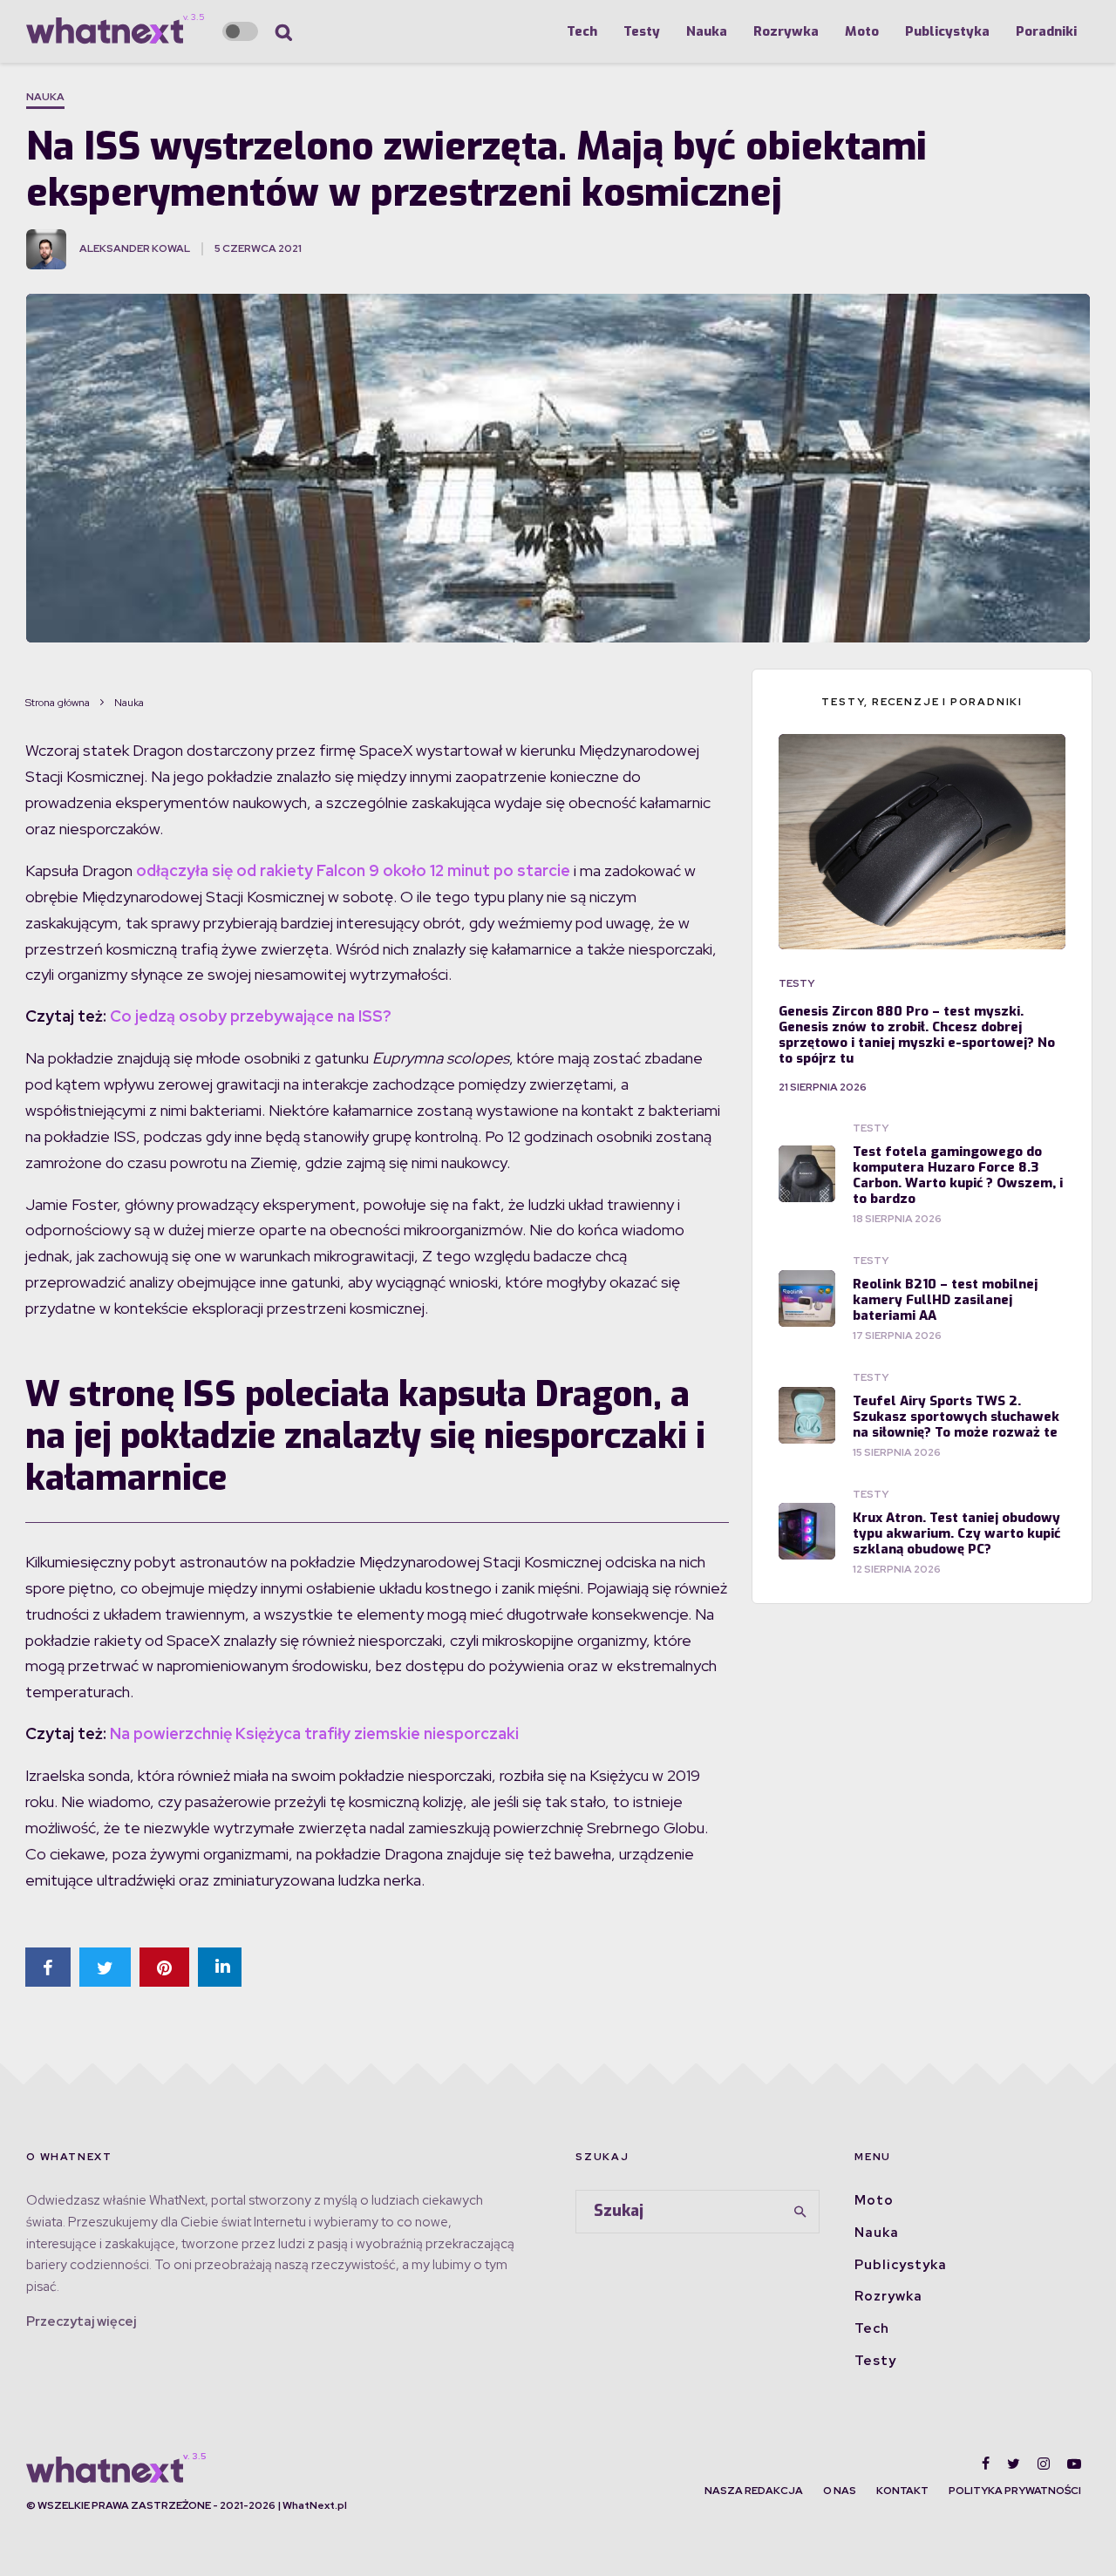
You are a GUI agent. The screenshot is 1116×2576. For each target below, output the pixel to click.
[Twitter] (1014, 2464)
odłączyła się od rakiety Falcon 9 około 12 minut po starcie (353, 870)
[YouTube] (1074, 2464)
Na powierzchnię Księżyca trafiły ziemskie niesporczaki (314, 1733)
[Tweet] (105, 1967)
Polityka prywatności (1015, 2491)
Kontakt (902, 2491)
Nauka (707, 31)
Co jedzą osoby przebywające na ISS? (251, 1016)
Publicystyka (947, 31)
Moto (862, 31)
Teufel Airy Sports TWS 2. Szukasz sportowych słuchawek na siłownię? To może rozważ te (956, 1417)
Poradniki (1046, 31)
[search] (800, 2212)
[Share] (48, 1967)
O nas (840, 2491)
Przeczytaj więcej (81, 2321)
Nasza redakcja (754, 2491)
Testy (642, 31)
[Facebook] (986, 2464)
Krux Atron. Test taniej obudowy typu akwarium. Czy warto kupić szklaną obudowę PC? (956, 1533)
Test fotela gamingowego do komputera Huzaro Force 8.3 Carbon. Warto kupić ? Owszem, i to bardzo (958, 1175)
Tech (582, 31)
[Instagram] (1044, 2464)
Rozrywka (786, 31)
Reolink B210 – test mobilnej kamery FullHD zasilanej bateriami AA (945, 1300)
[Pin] (164, 1967)
